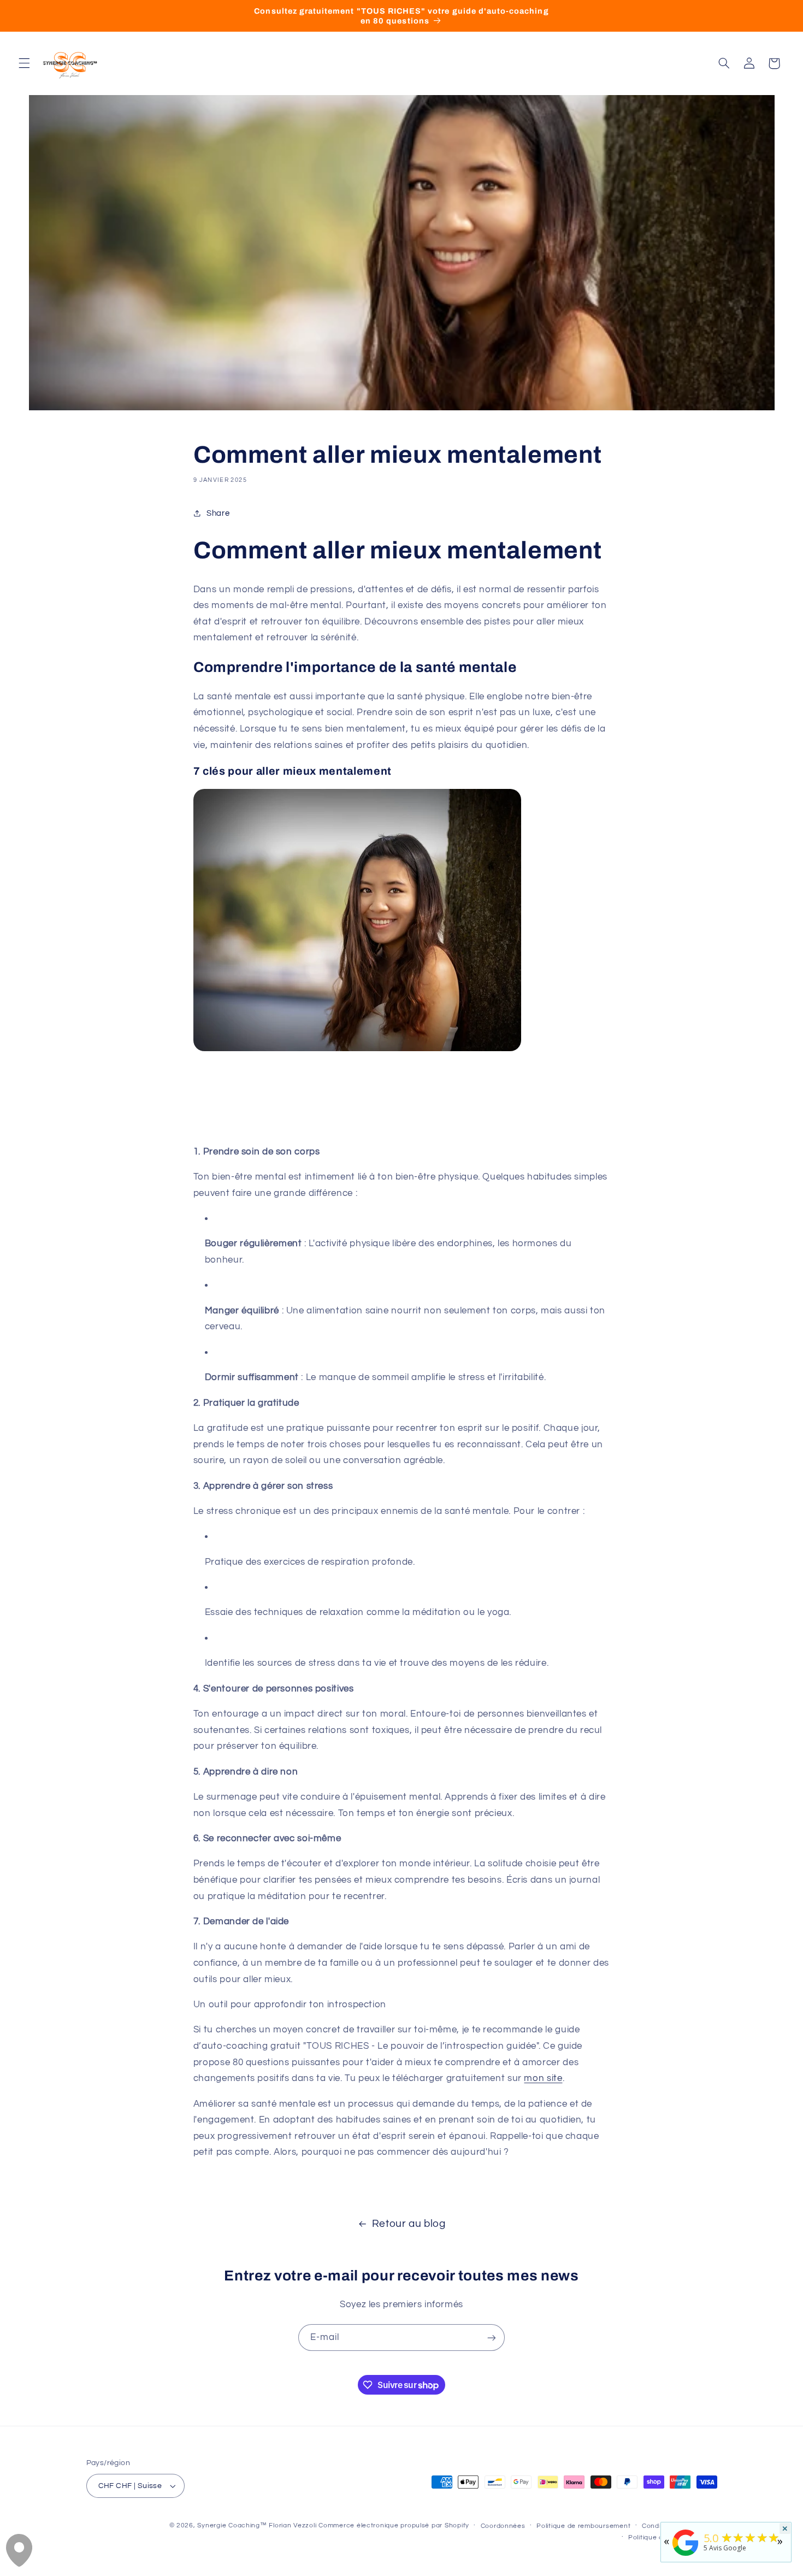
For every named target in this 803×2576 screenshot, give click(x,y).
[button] (24, 63)
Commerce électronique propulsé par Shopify (394, 2525)
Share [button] (218, 513)
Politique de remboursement (583, 2526)
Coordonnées (503, 2526)
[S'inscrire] (492, 2338)
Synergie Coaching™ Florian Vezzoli (257, 2525)
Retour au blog (409, 2224)
